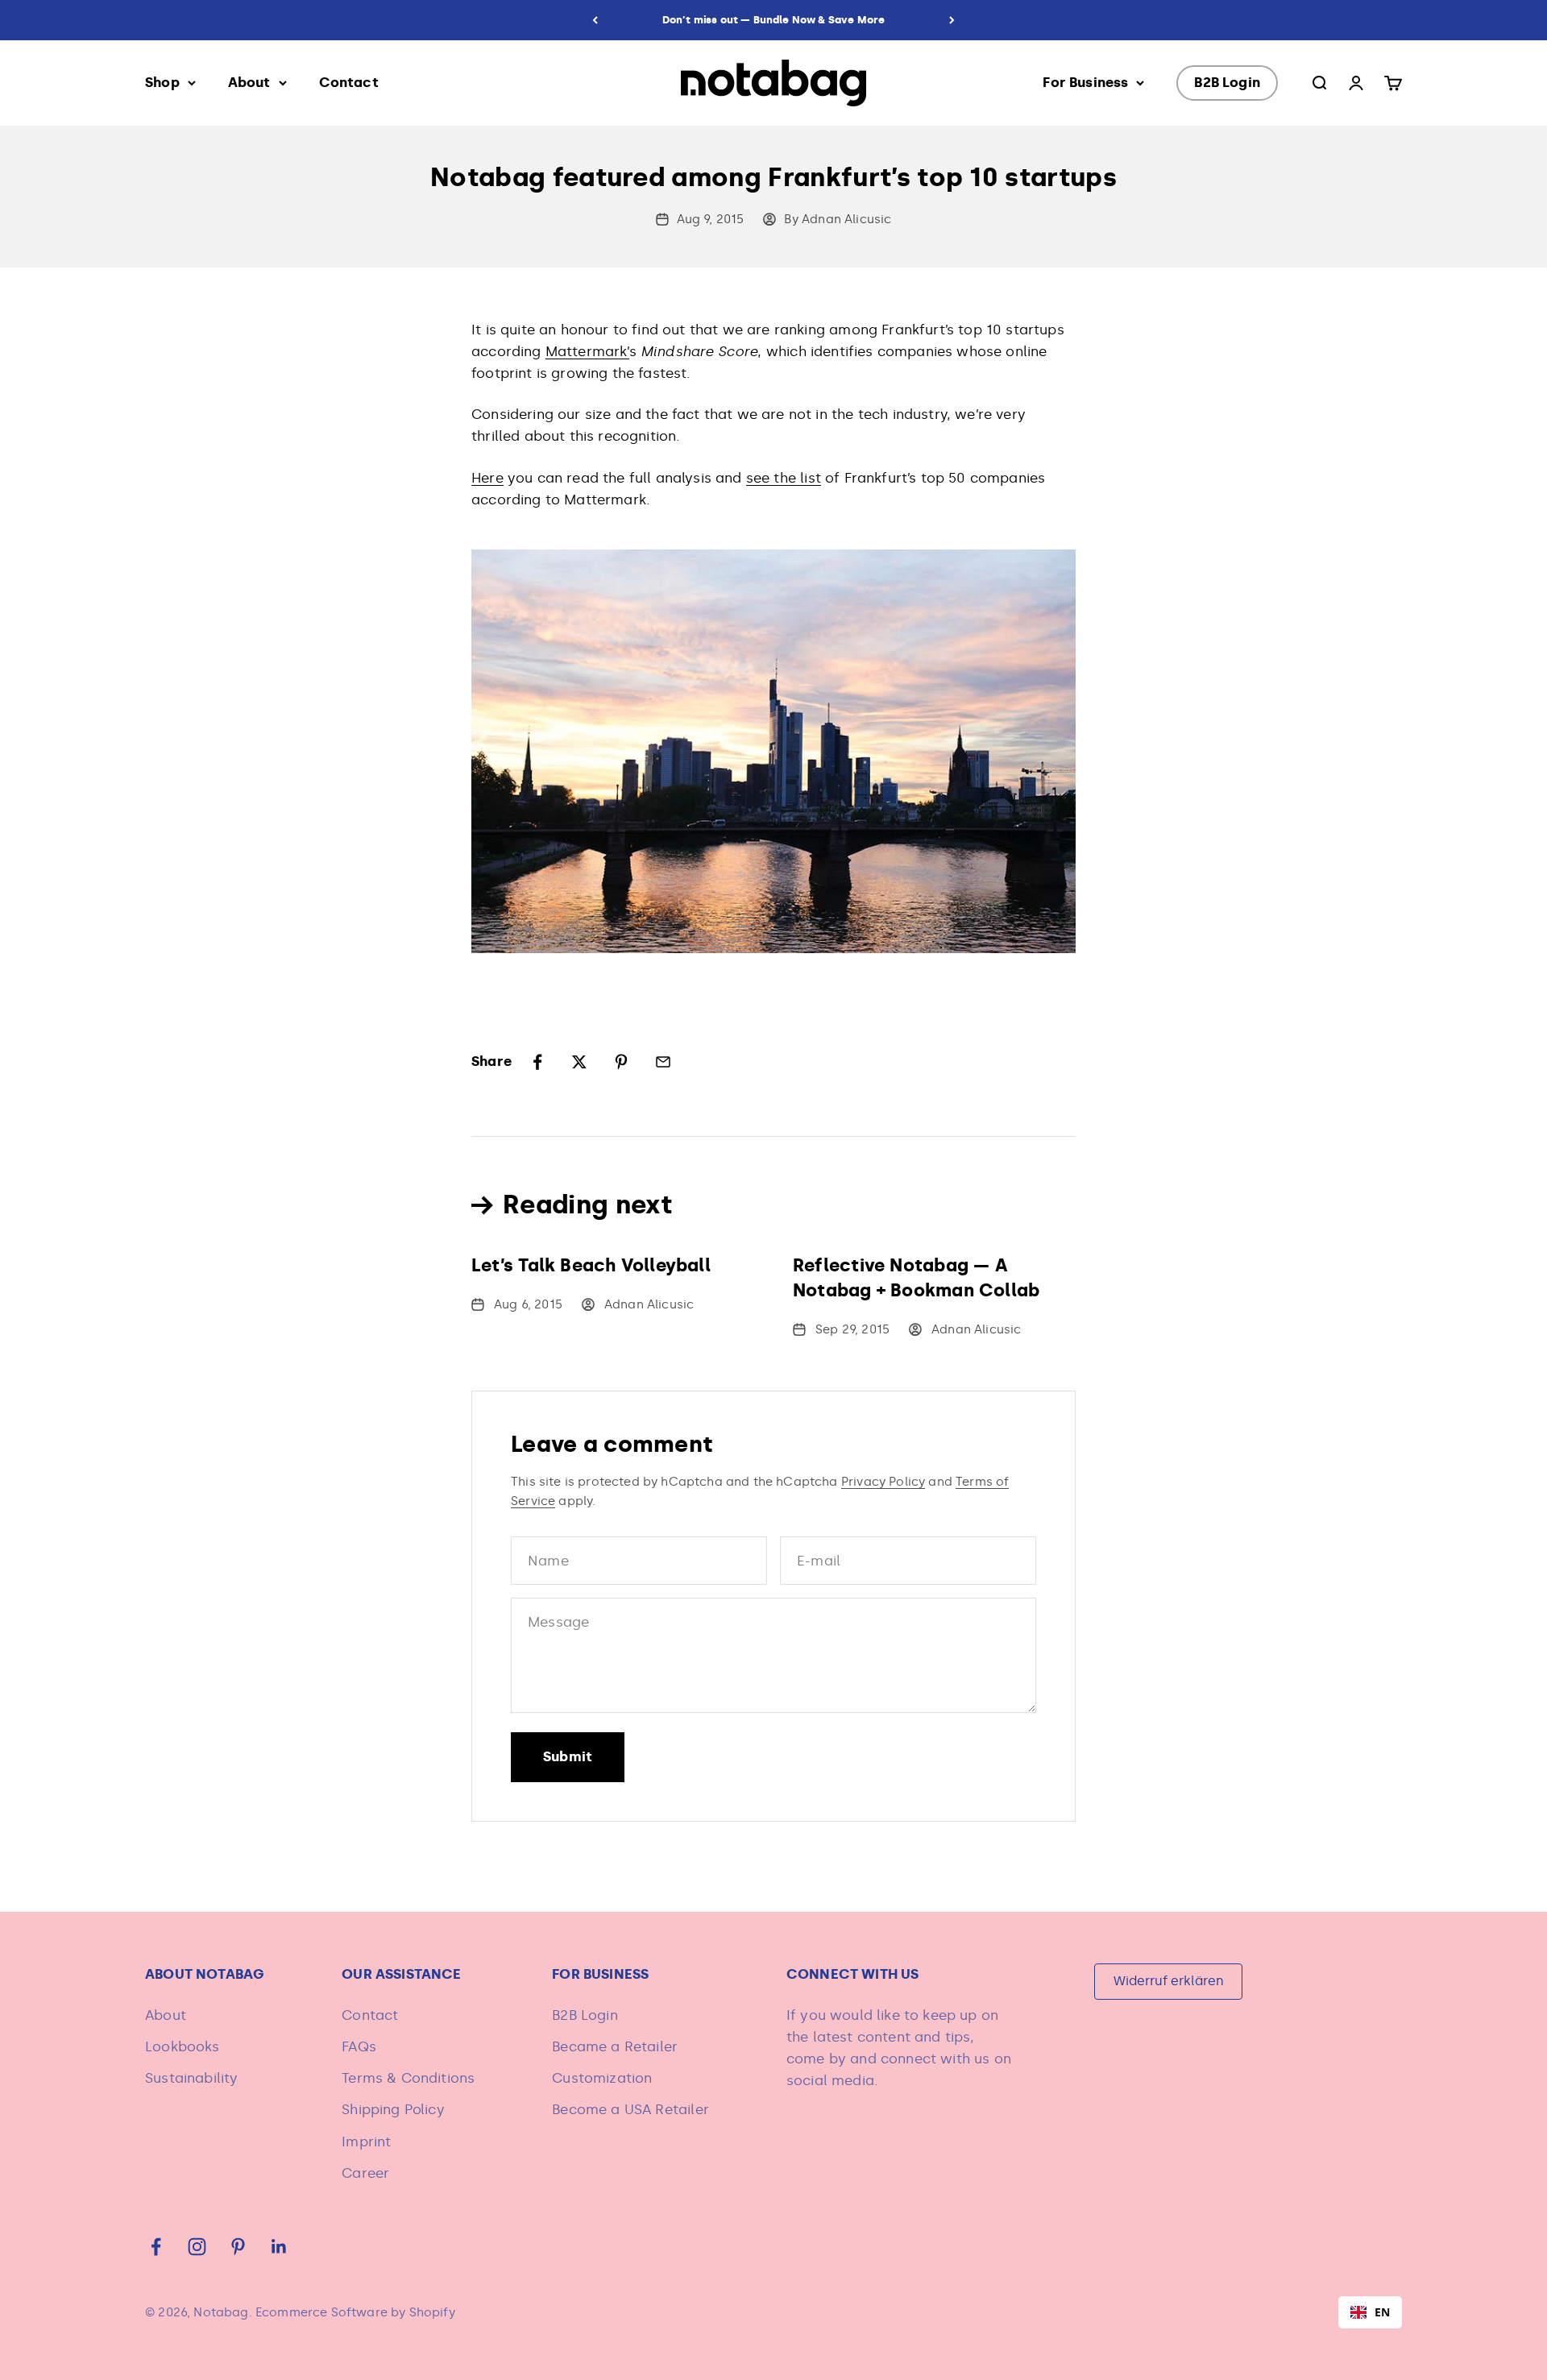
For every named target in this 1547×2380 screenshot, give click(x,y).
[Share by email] (663, 1062)
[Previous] (595, 20)
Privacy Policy (883, 1482)
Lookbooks (182, 2046)
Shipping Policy (393, 2109)
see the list (784, 478)
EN (1382, 2312)
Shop (162, 82)
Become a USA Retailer (630, 2109)
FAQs (359, 2046)
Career (365, 2173)
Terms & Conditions (408, 2078)
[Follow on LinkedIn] (279, 2247)
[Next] (952, 20)
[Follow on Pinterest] (238, 2247)
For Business (1085, 82)
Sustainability (191, 2078)
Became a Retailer (615, 2046)
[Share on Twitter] (579, 1062)
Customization (602, 2078)
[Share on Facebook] (537, 1062)
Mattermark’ (587, 351)
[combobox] (1370, 2312)
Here (487, 478)
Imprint (366, 2142)
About (249, 82)
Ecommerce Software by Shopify (355, 2312)
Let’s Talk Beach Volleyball (591, 1265)
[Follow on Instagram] (197, 2247)
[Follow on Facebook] (156, 2247)
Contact (349, 82)
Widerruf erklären (1169, 1981)
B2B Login (1227, 82)
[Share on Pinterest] (621, 1062)
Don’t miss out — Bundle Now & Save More (774, 20)
